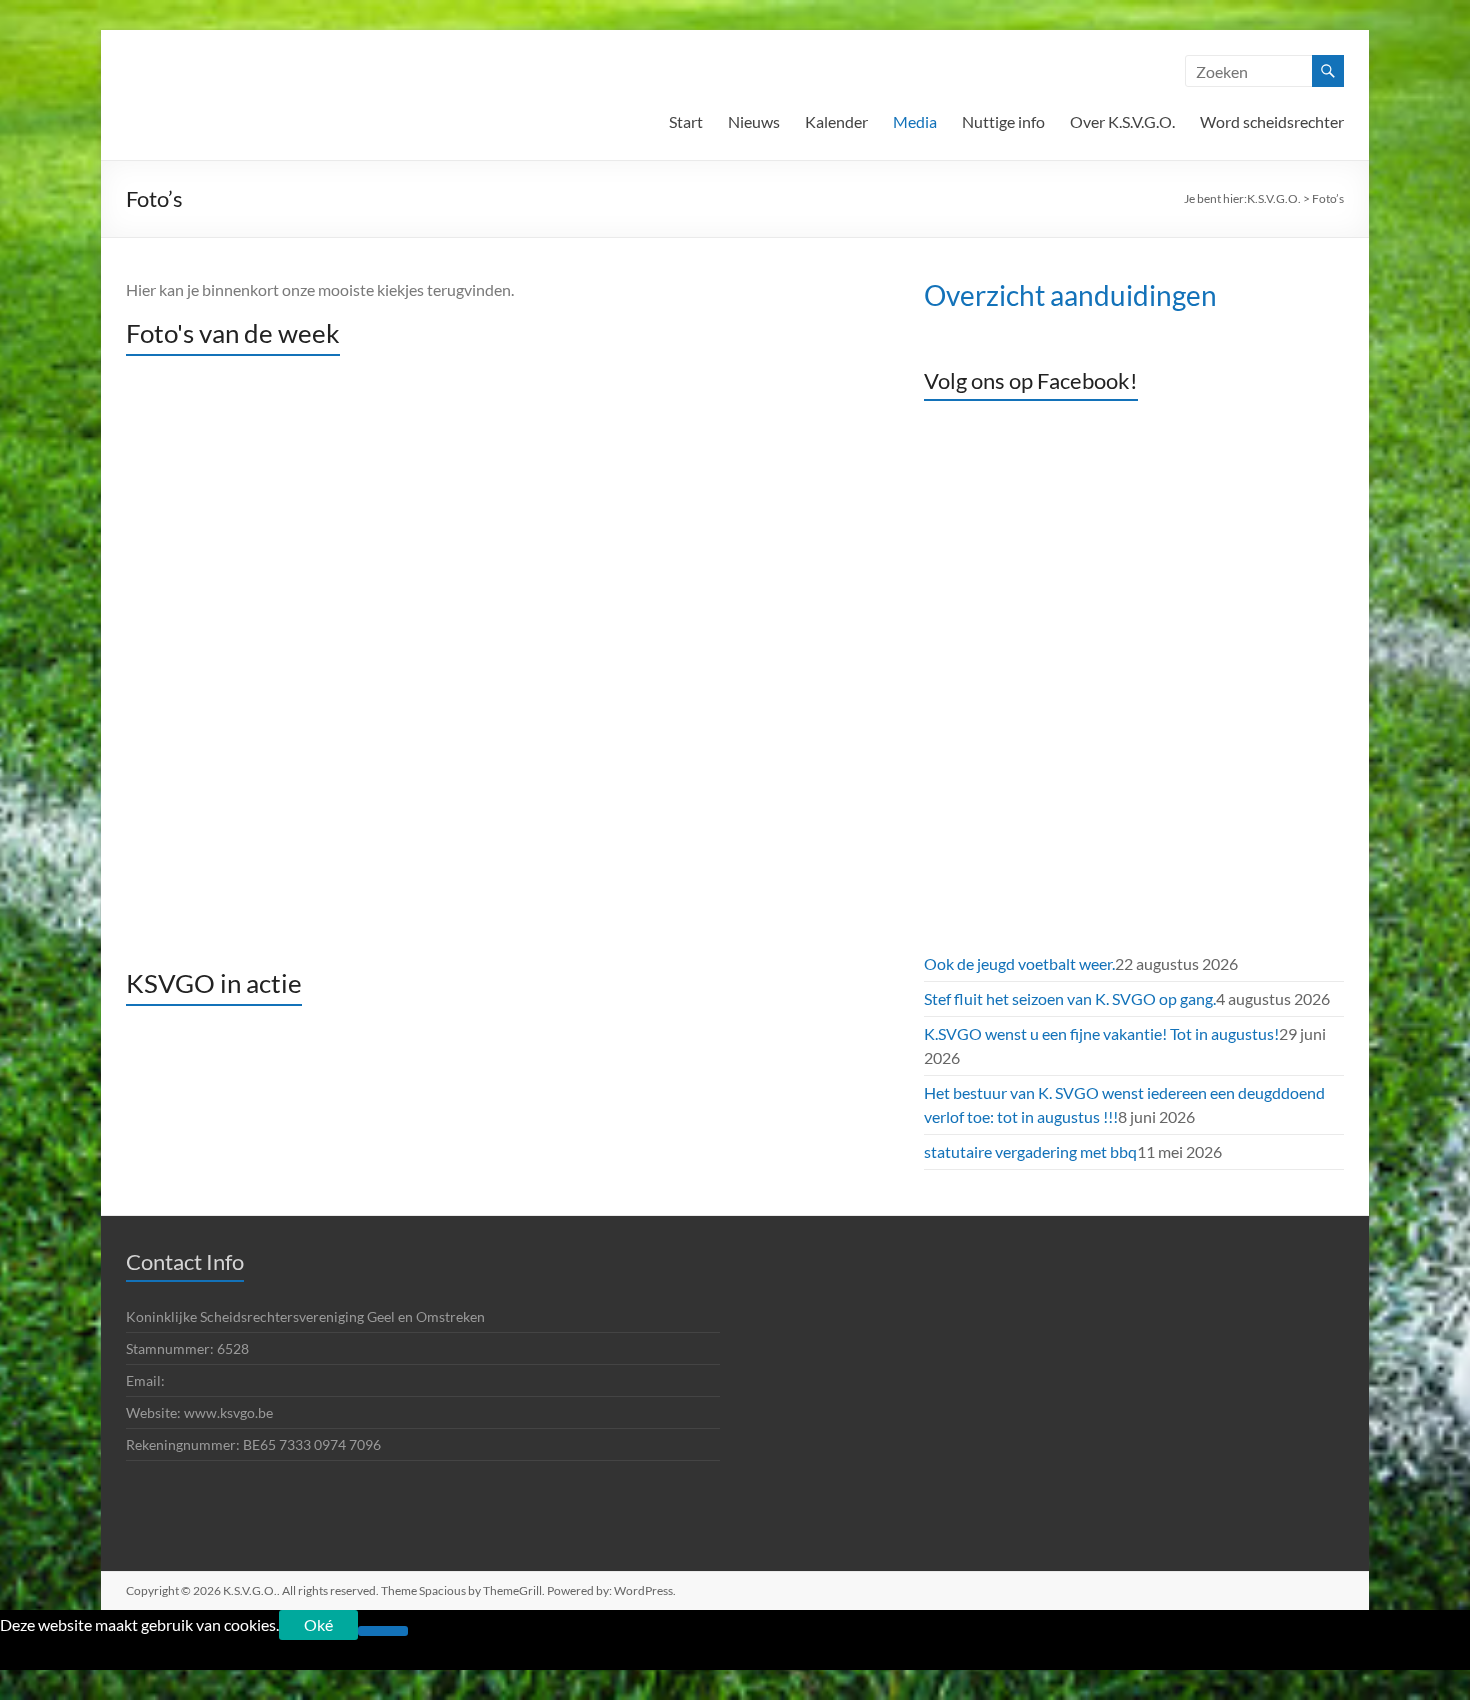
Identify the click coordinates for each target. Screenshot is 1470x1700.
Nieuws (754, 121)
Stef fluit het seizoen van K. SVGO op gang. (463, 453)
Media (915, 121)
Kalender (836, 121)
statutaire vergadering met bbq (464, 633)
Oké (318, 1624)
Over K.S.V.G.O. (1122, 121)
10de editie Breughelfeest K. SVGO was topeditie (464, 813)
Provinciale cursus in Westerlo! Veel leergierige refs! (464, 753)
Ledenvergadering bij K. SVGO (463, 693)
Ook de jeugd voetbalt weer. (463, 393)
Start (686, 121)
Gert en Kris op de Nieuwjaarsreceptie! (464, 873)
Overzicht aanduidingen (1070, 295)
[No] (383, 1631)
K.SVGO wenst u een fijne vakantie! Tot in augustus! (464, 513)
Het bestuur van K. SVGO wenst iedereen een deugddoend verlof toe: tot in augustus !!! (464, 573)
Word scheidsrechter (1272, 121)
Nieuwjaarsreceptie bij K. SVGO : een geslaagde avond (464, 933)
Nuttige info (1003, 121)
